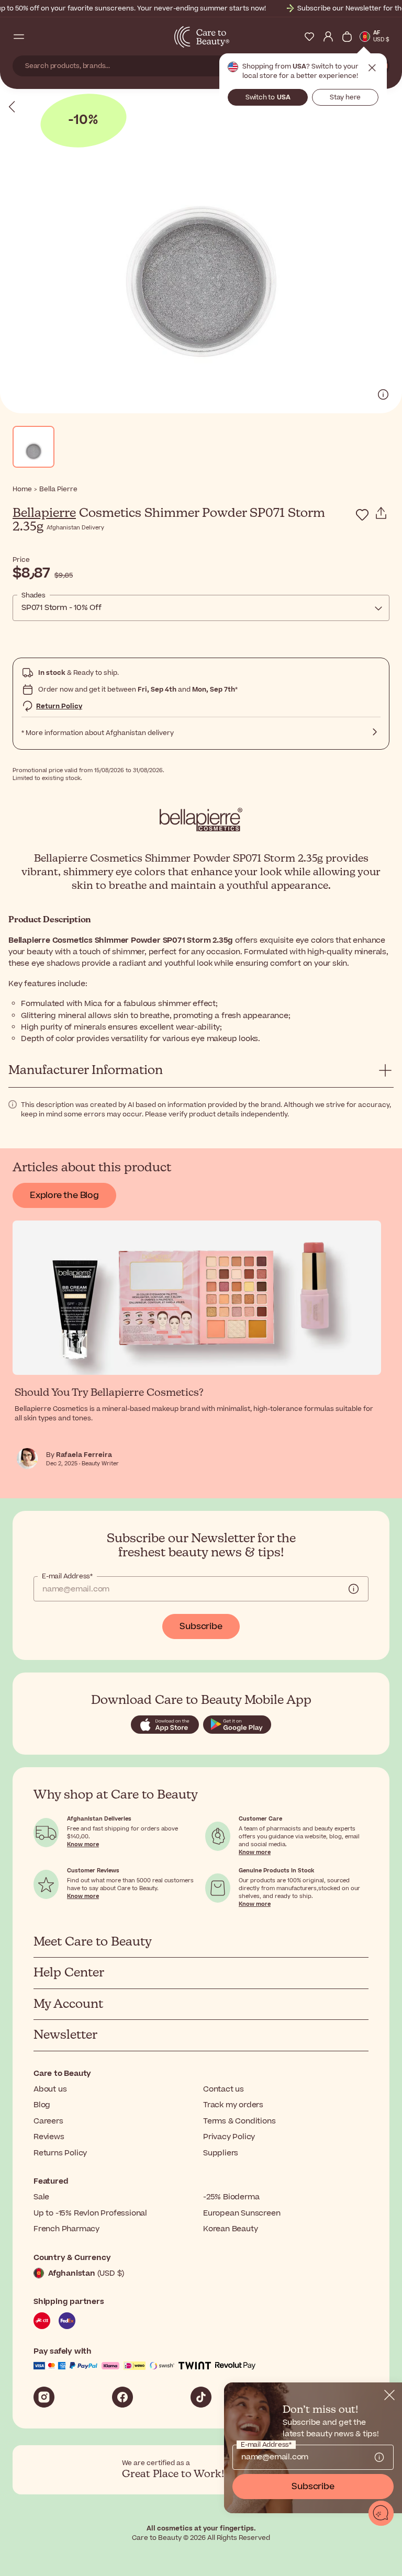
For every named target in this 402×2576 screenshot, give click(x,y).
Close (372, 68)
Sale (41, 2197)
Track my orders (233, 2105)
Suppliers (221, 2153)
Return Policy (59, 706)
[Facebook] (122, 2397)
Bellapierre (44, 513)
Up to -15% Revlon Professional (90, 2213)
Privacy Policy (229, 2137)
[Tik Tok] (201, 2397)
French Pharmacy (66, 2229)
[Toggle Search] (38, 37)
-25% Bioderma (231, 2197)
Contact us (224, 2089)
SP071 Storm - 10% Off (62, 608)
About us (50, 2089)
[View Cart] (347, 37)
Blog (42, 2105)
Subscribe (201, 1626)
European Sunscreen (242, 2213)
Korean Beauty (230, 2229)
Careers (48, 2121)
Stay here (345, 97)
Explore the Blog (64, 1195)
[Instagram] (44, 2397)
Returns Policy (60, 2153)
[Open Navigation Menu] (19, 37)
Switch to (268, 97)
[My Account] (328, 37)
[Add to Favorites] (362, 515)
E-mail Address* (67, 1576)
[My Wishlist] (309, 37)
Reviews (49, 2137)
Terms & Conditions (239, 2121)
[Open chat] (381, 2513)
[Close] (389, 2395)
